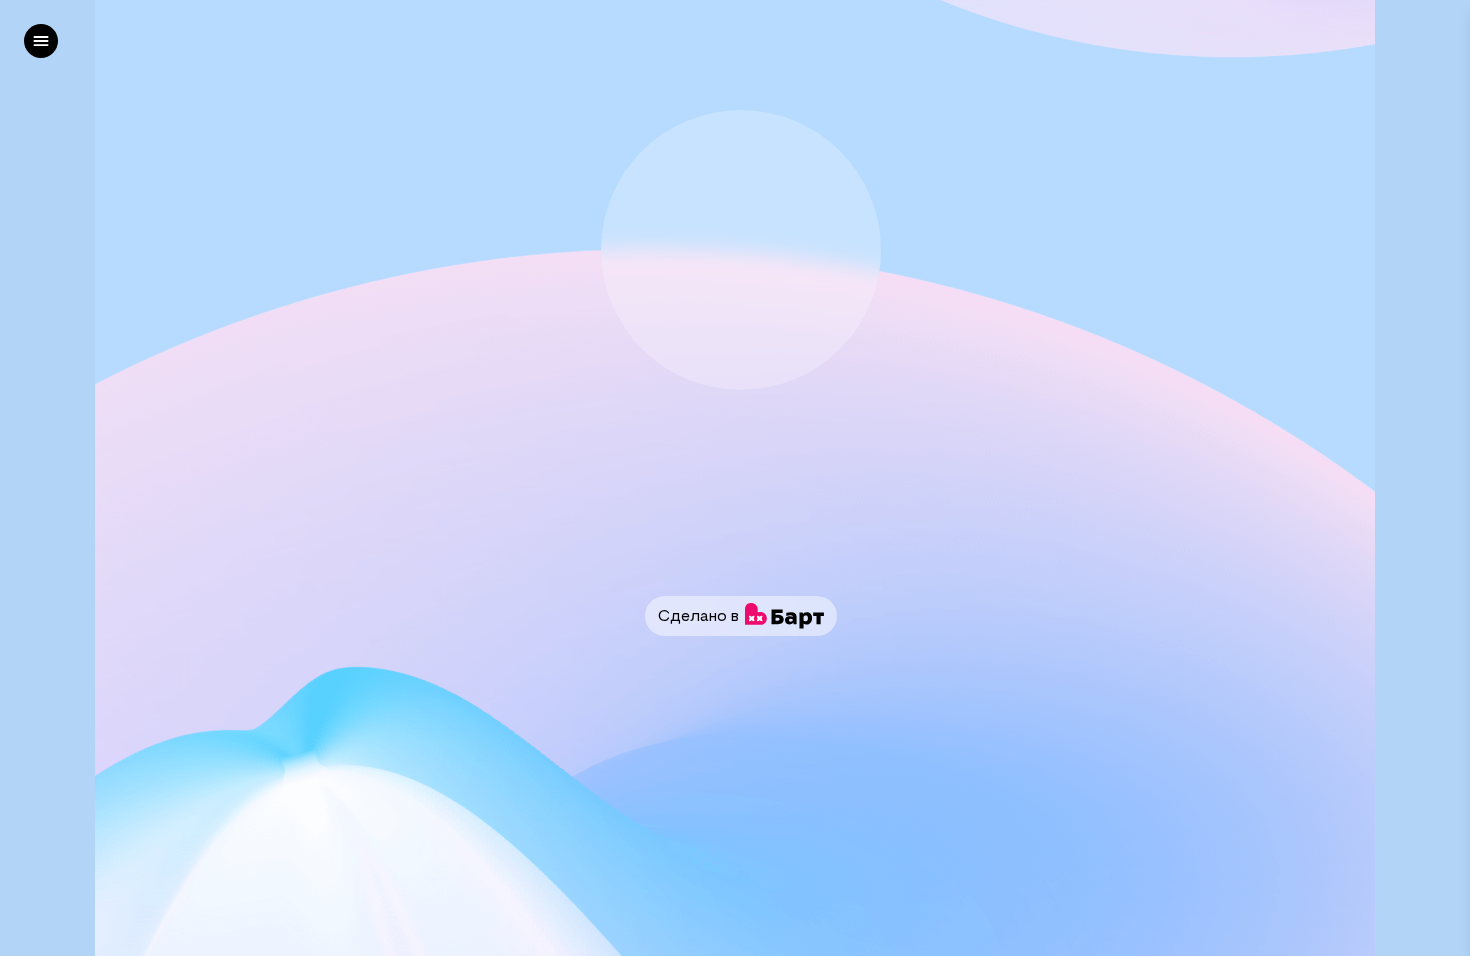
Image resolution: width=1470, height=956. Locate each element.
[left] (41, 41)
